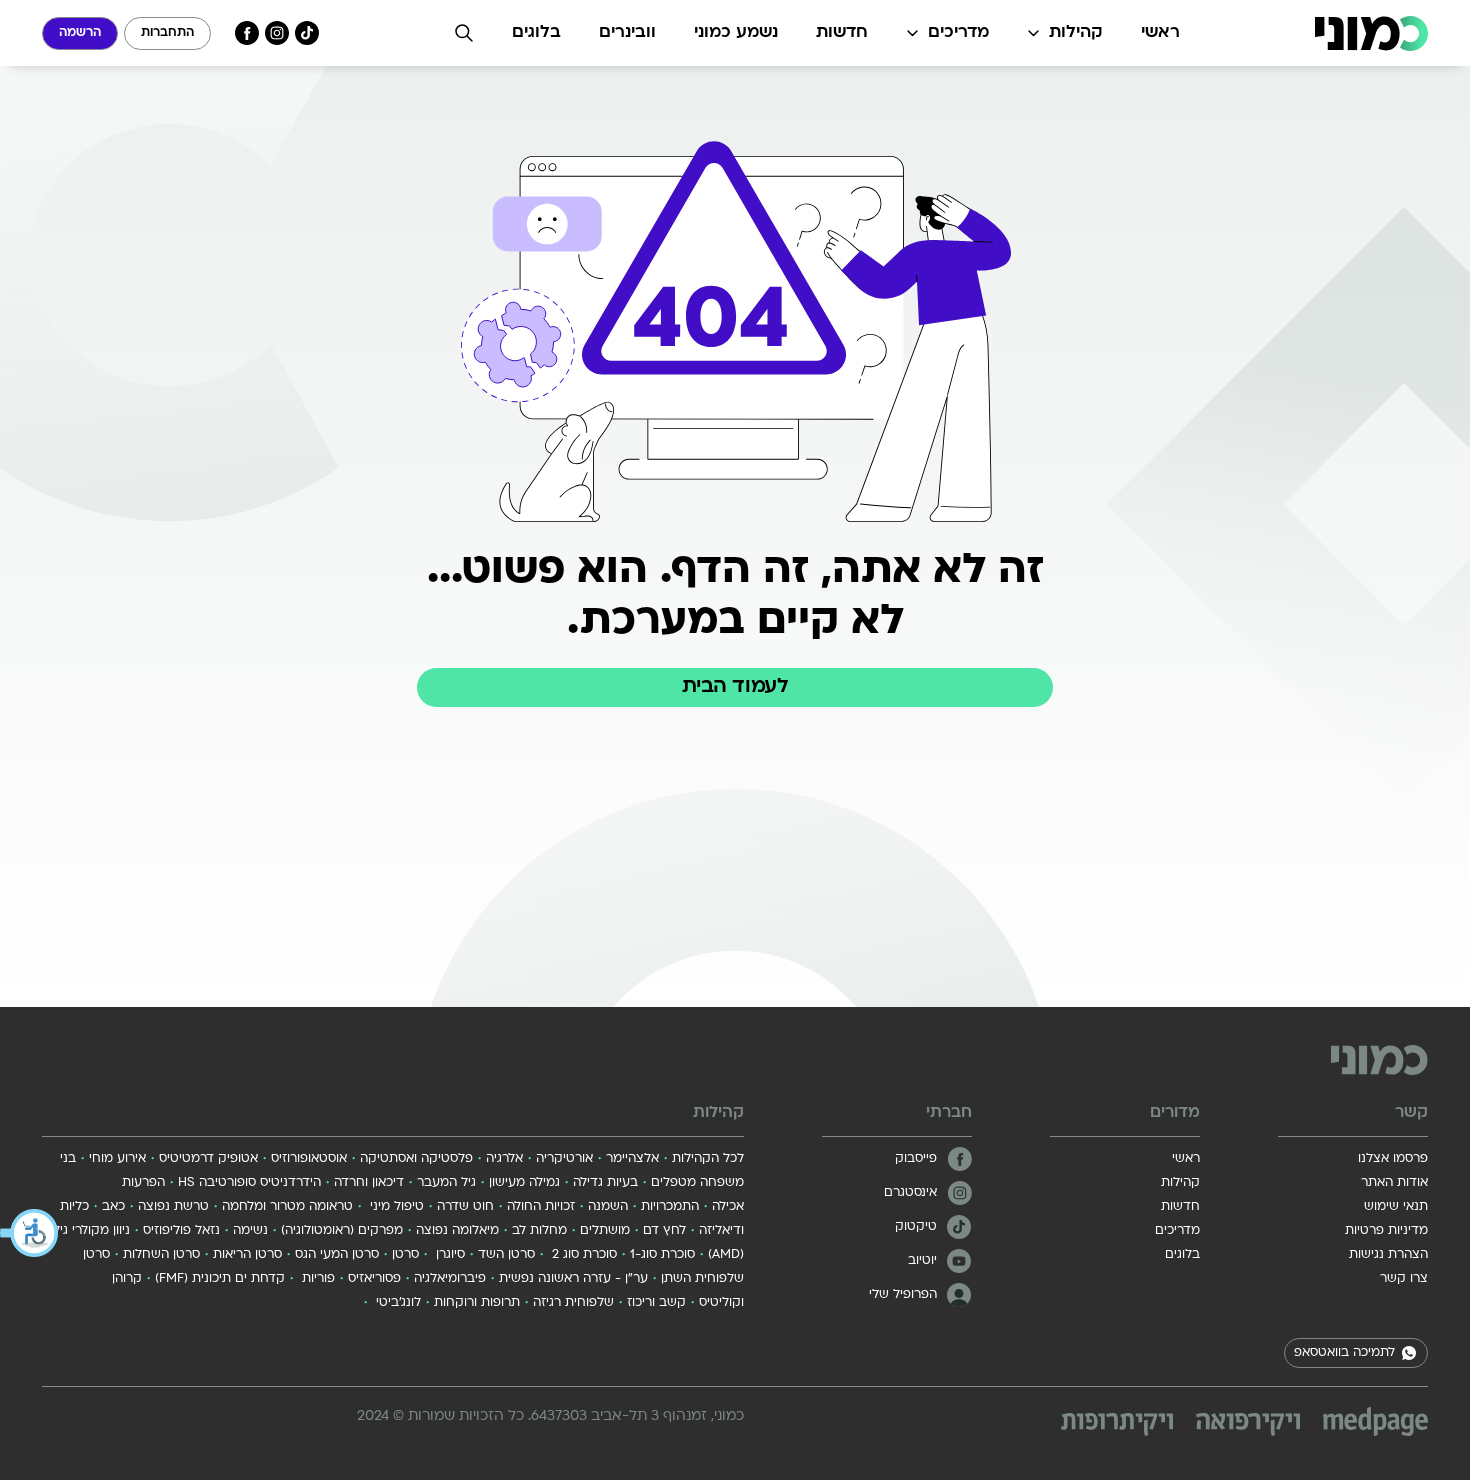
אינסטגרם (910, 1193)
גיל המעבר (446, 1183)
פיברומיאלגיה (450, 1279)
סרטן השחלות (161, 1255)
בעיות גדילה (605, 1183)
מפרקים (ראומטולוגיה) (342, 1231)
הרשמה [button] (80, 33)
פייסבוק (916, 1159)
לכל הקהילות (708, 1159)
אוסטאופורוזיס (309, 1159)
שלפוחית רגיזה (573, 1303)
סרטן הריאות (247, 1255)
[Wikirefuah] (1248, 1424)
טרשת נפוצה (173, 1207)
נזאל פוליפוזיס (181, 1231)
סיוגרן (448, 1255)
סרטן (405, 1255)
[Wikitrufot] (1117, 1424)
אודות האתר (1394, 1183)
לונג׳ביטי (396, 1303)
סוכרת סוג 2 (582, 1255)
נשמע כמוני (736, 33)
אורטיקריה (564, 1159)
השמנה (608, 1207)
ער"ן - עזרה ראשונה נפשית (573, 1279)
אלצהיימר (632, 1159)
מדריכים (958, 33)
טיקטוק (916, 1227)
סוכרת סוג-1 (662, 1255)
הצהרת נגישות (1388, 1255)
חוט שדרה (465, 1207)
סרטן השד (506, 1255)
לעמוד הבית (735, 687)
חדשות (842, 33)
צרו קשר (1404, 1279)
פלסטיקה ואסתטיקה (416, 1159)
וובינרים (627, 33)
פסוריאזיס (374, 1279)
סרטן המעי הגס (337, 1255)
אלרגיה (504, 1159)
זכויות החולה (541, 1207)
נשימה (250, 1231)
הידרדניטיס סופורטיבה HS (249, 1183)
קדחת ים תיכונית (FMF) (220, 1279)
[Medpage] (1375, 1421)
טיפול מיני (395, 1207)
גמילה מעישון (524, 1183)
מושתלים (605, 1231)
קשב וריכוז (656, 1303)
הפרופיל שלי (903, 1295)
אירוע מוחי (117, 1159)
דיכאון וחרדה (369, 1183)
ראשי (1160, 33)
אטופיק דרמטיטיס (208, 1159)
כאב (113, 1207)
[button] (30, 1233)
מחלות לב (539, 1231)
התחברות (167, 33)
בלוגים (536, 33)
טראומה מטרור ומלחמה (287, 1207)
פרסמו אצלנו (1393, 1159)
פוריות (316, 1279)
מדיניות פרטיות (1386, 1231)
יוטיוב (922, 1261)
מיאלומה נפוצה (457, 1231)
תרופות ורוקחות (477, 1303)
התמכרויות (670, 1207)
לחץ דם (664, 1231)
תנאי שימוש (1396, 1207)
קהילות (1076, 33)
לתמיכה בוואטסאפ (1344, 1353)
